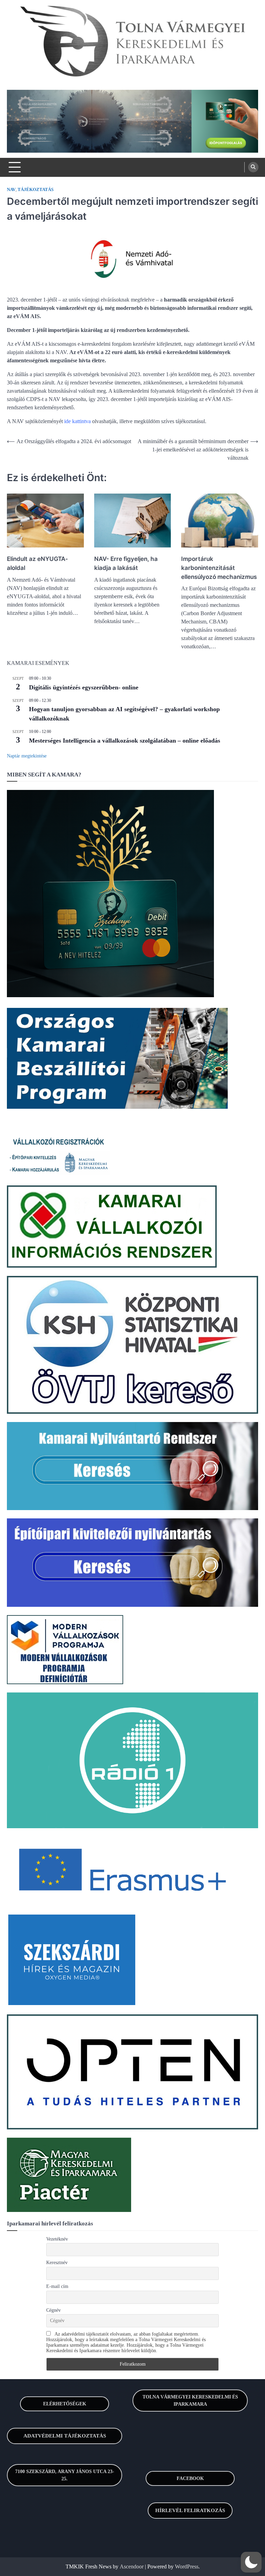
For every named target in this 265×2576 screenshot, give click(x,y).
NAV (11, 190)
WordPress (187, 2567)
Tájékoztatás (36, 190)
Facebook (190, 2478)
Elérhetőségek (65, 2404)
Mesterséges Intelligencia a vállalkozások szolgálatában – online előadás (125, 741)
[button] (251, 2562)
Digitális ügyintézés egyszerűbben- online (84, 687)
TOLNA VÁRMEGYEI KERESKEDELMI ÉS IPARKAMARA (190, 2401)
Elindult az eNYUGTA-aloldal (37, 563)
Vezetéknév (57, 2239)
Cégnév (53, 2310)
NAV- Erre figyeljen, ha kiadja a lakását (126, 563)
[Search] (253, 167)
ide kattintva (77, 421)
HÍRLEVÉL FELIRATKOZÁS (190, 2510)
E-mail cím (57, 2286)
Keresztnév (57, 2263)
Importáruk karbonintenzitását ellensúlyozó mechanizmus (219, 568)
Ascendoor (132, 2567)
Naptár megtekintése (27, 756)
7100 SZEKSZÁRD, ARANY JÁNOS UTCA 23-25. (65, 2475)
